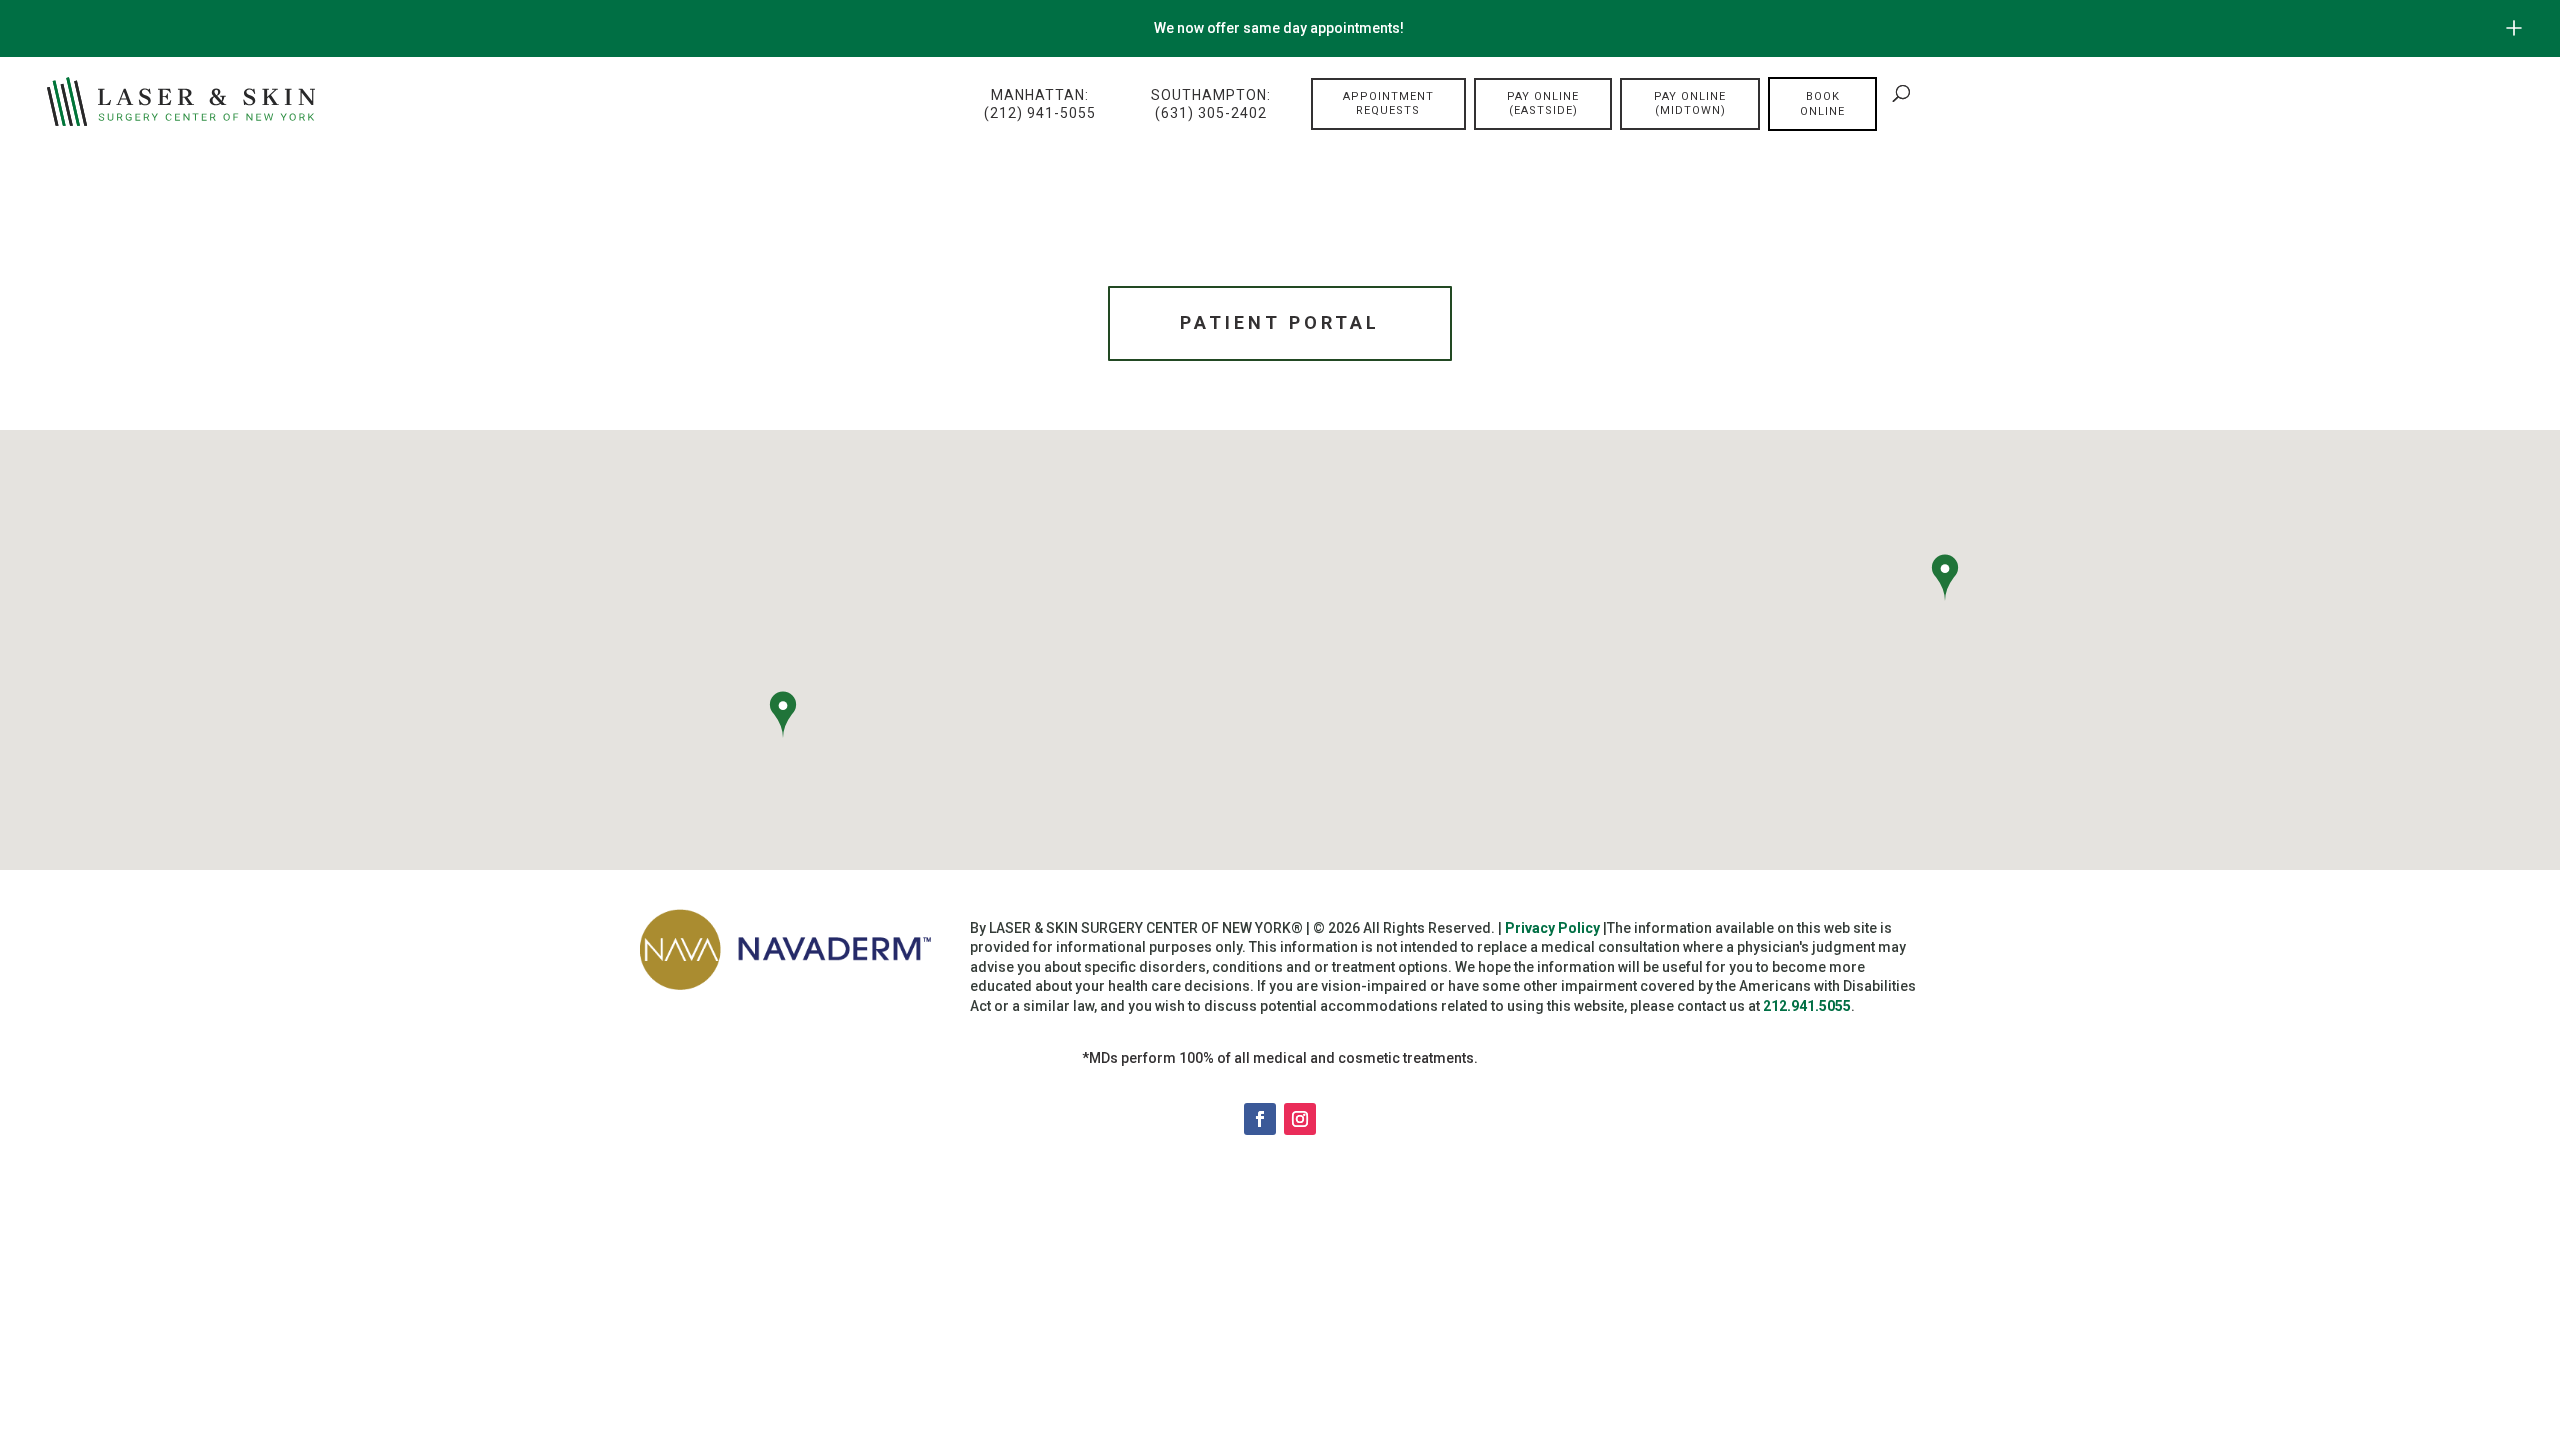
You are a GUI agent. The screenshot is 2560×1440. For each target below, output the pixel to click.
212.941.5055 (1807, 1006)
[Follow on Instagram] (1300, 1119)
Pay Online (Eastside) (1543, 103)
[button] (783, 717)
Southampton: (1211, 104)
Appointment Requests (1388, 103)
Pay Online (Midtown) (1690, 103)
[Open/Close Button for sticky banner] (2514, 28)
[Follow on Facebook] (1260, 1119)
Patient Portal (1280, 322)
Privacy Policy (1552, 928)
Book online (1822, 104)
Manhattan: (1040, 104)
